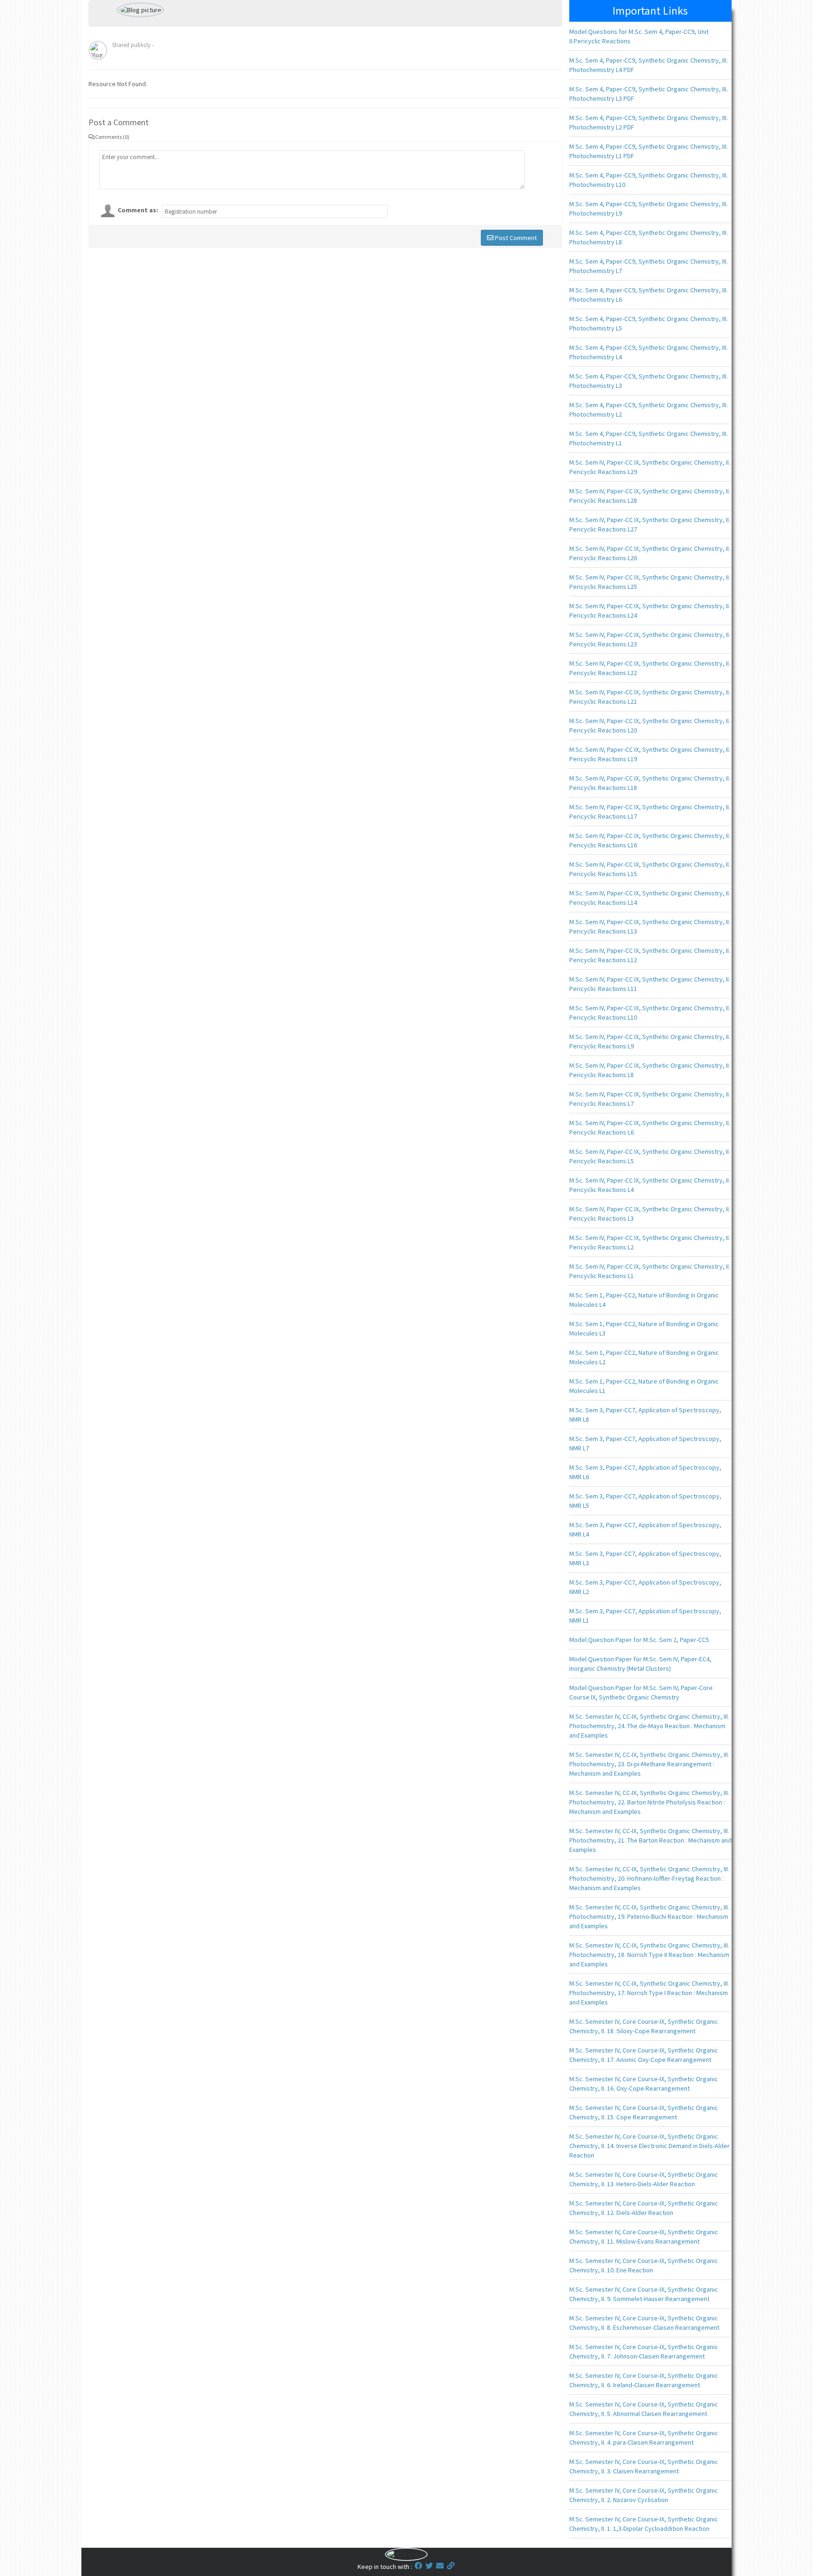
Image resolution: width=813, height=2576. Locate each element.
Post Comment (515, 238)
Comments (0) (112, 137)
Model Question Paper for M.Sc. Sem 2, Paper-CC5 (639, 1640)
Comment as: (138, 210)
